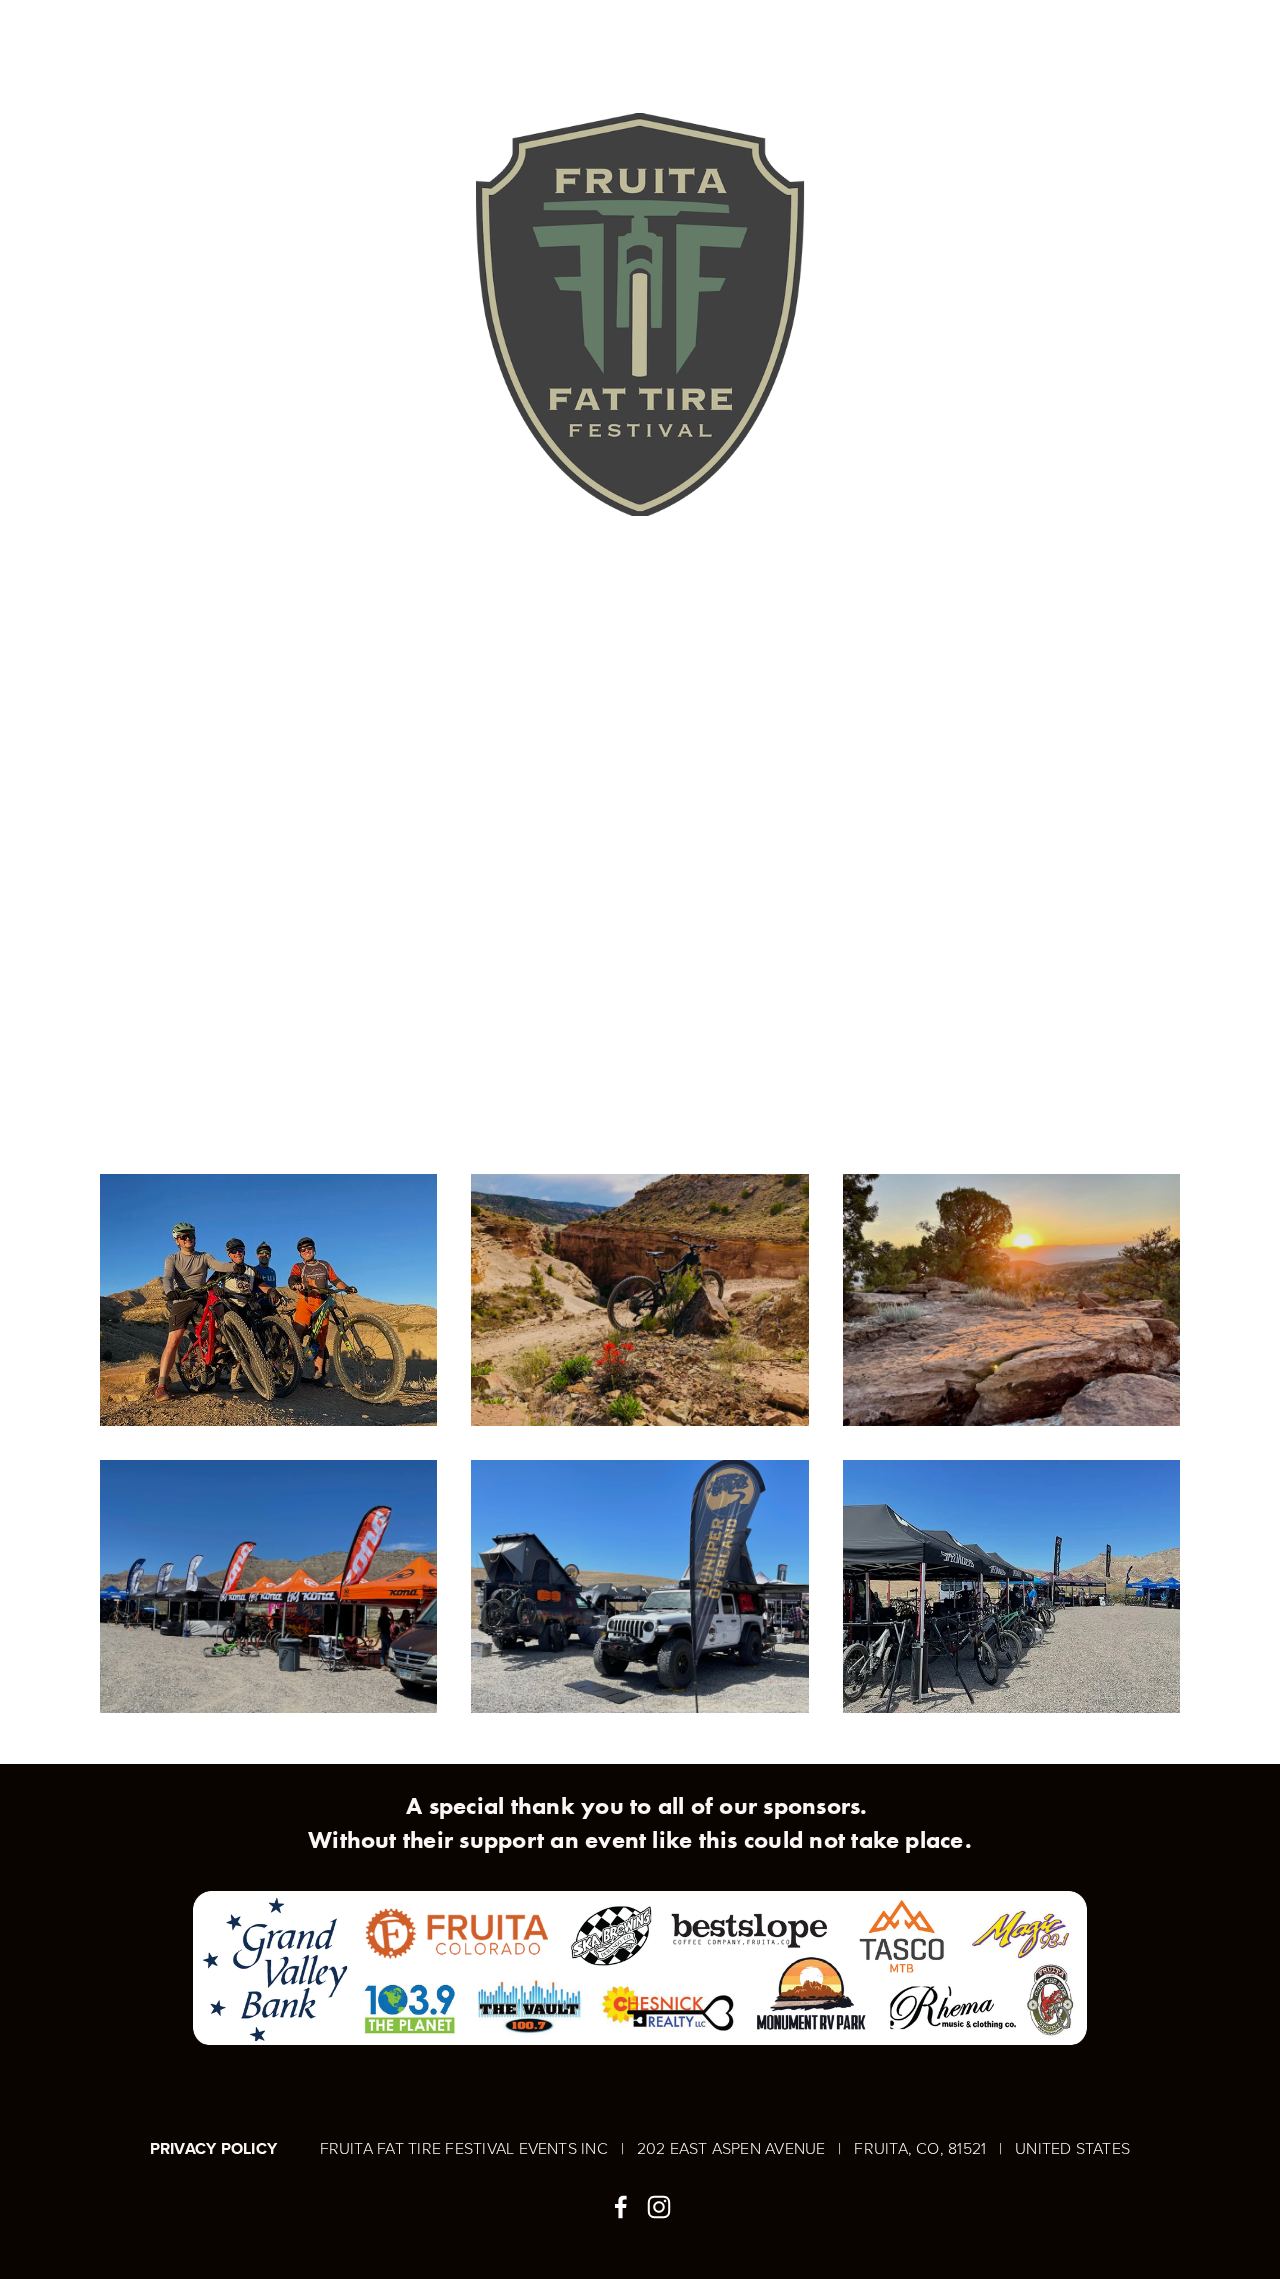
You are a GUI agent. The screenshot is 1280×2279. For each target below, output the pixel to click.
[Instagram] (659, 2207)
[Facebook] (621, 2207)
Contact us (719, 52)
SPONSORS (609, 52)
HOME (123, 52)
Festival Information (257, 52)
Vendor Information (458, 52)
